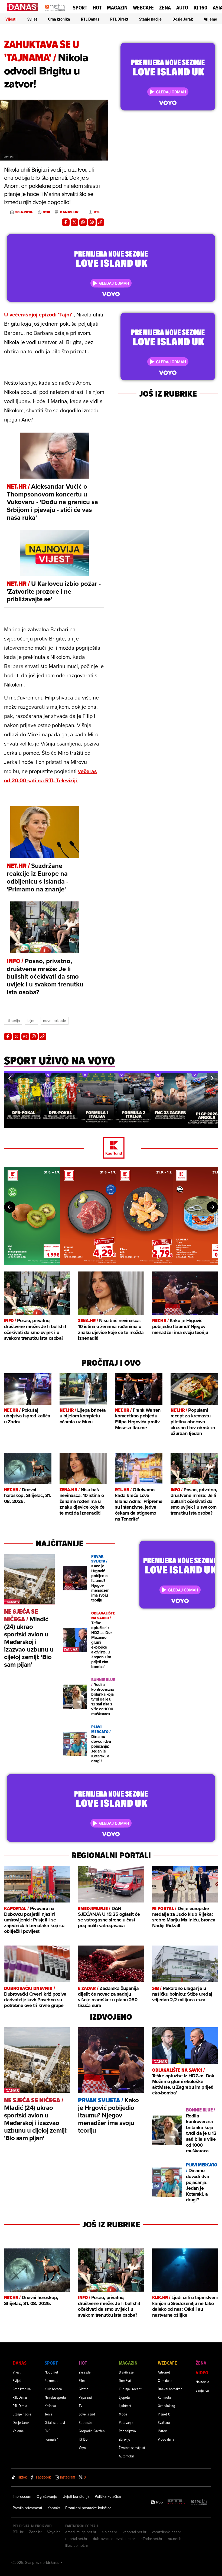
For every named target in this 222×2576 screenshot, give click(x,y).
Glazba (84, 2389)
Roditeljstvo (127, 2431)
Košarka (50, 2406)
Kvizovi (163, 2431)
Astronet (164, 2372)
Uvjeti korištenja (76, 2496)
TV (81, 2406)
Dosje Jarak (183, 19)
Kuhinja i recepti (131, 2389)
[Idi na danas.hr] (22, 7)
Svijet (32, 19)
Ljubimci (125, 2406)
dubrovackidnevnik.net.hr (114, 2539)
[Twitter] (74, 222)
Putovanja (126, 2422)
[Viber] (92, 222)
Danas (20, 2363)
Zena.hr (35, 2532)
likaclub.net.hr (77, 2545)
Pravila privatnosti (27, 2508)
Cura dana (165, 2380)
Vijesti (11, 19)
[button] (9, 1078)
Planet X (164, 2414)
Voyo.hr (53, 2532)
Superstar (86, 2422)
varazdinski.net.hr (166, 2532)
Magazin (117, 8)
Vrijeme (210, 19)
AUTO (182, 8)
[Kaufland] (111, 1148)
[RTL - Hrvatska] (176, 2502)
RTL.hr (18, 2532)
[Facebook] (66, 222)
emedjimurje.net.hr (81, 2532)
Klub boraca (53, 2389)
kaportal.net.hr (135, 2532)
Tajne (31, 1021)
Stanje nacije (150, 19)
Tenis (48, 2414)
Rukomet (51, 2380)
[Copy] (100, 222)
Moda (123, 2414)
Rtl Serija (13, 1021)
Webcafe (143, 8)
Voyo (82, 2448)
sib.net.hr (110, 2532)
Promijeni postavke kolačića (88, 2508)
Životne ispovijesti (132, 2448)
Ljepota (124, 2397)
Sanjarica (202, 2390)
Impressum (22, 2496)
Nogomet (51, 2372)
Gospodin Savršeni (92, 2431)
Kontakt (54, 2508)
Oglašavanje (47, 2496)
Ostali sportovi (55, 2422)
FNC (48, 2431)
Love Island (87, 2414)
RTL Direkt (119, 19)
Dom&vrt (125, 2380)
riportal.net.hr (76, 2539)
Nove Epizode (55, 1021)
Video (202, 2373)
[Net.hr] (200, 2502)
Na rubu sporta (55, 2397)
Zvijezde (85, 2372)
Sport (80, 8)
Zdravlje (125, 2439)
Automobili (127, 2456)
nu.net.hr (175, 2539)
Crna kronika (59, 19)
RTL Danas (90, 19)
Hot (97, 8)
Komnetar (165, 2397)
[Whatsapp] (83, 222)
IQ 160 (200, 8)
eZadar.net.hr (151, 2539)
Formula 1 (51, 2439)
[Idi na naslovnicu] (56, 12)
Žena (165, 8)
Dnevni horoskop (170, 2389)
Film (82, 2380)
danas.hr (69, 212)
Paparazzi (85, 2397)
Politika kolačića (108, 2496)
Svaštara (164, 2422)
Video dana (166, 2439)
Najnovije (203, 2382)
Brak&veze (126, 2372)
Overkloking (166, 2406)
